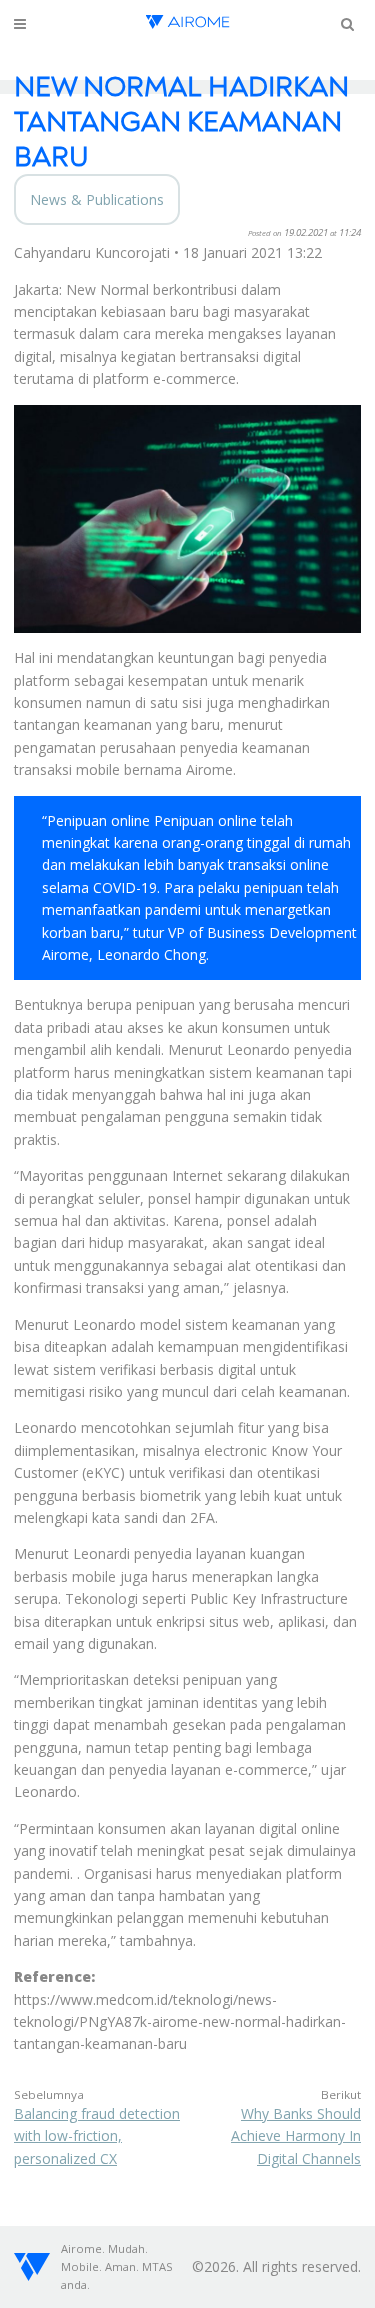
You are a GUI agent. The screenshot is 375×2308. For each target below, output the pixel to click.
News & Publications (97, 199)
